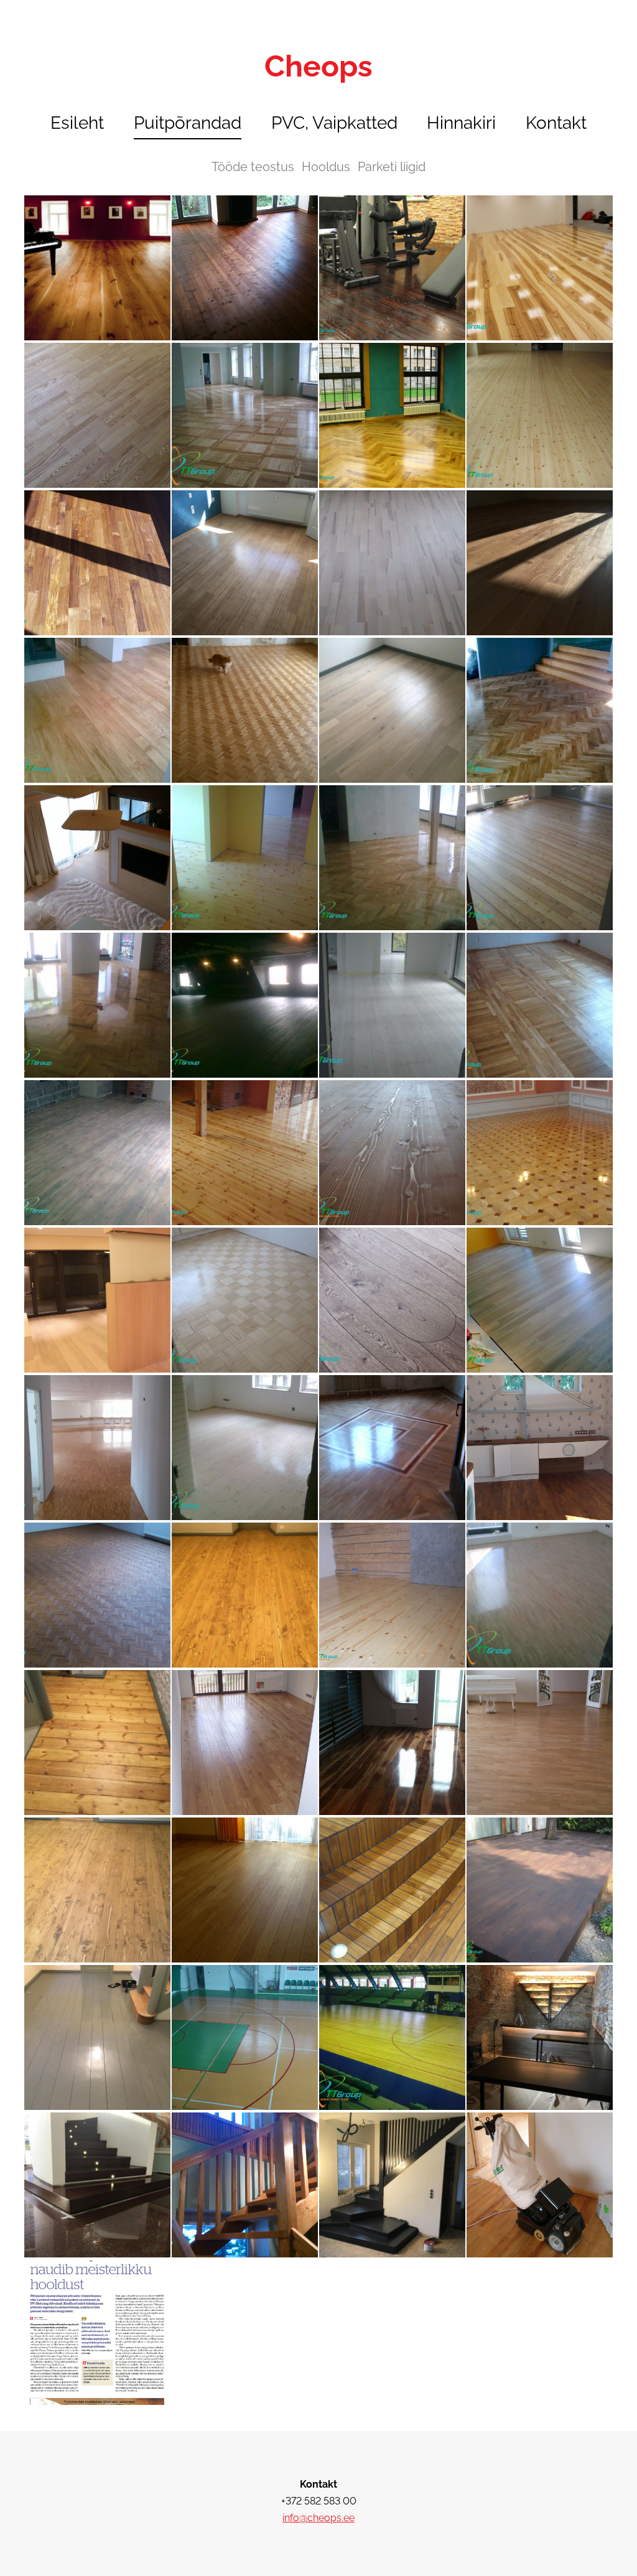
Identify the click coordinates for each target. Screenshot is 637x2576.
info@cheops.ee (318, 2518)
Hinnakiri (461, 123)
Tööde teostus (253, 167)
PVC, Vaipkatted (334, 123)
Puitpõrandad (188, 123)
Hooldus (326, 167)
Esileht (77, 123)
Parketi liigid (392, 167)
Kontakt (556, 123)
